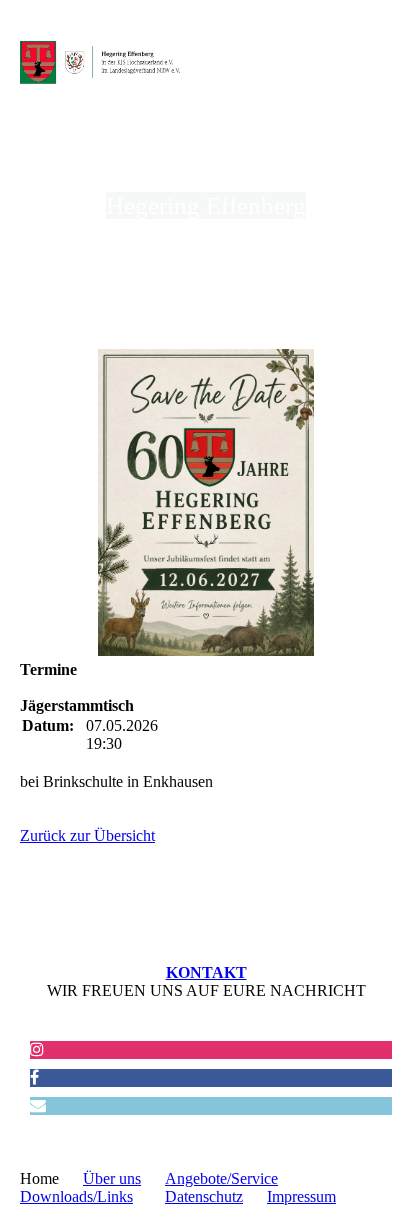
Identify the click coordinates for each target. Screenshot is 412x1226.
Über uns (112, 1178)
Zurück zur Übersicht (87, 835)
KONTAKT (206, 972)
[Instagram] (37, 1049)
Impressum (301, 1196)
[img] (102, 62)
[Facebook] (34, 1077)
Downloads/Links (76, 1196)
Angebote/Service (221, 1178)
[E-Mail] (38, 1105)
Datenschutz (204, 1196)
